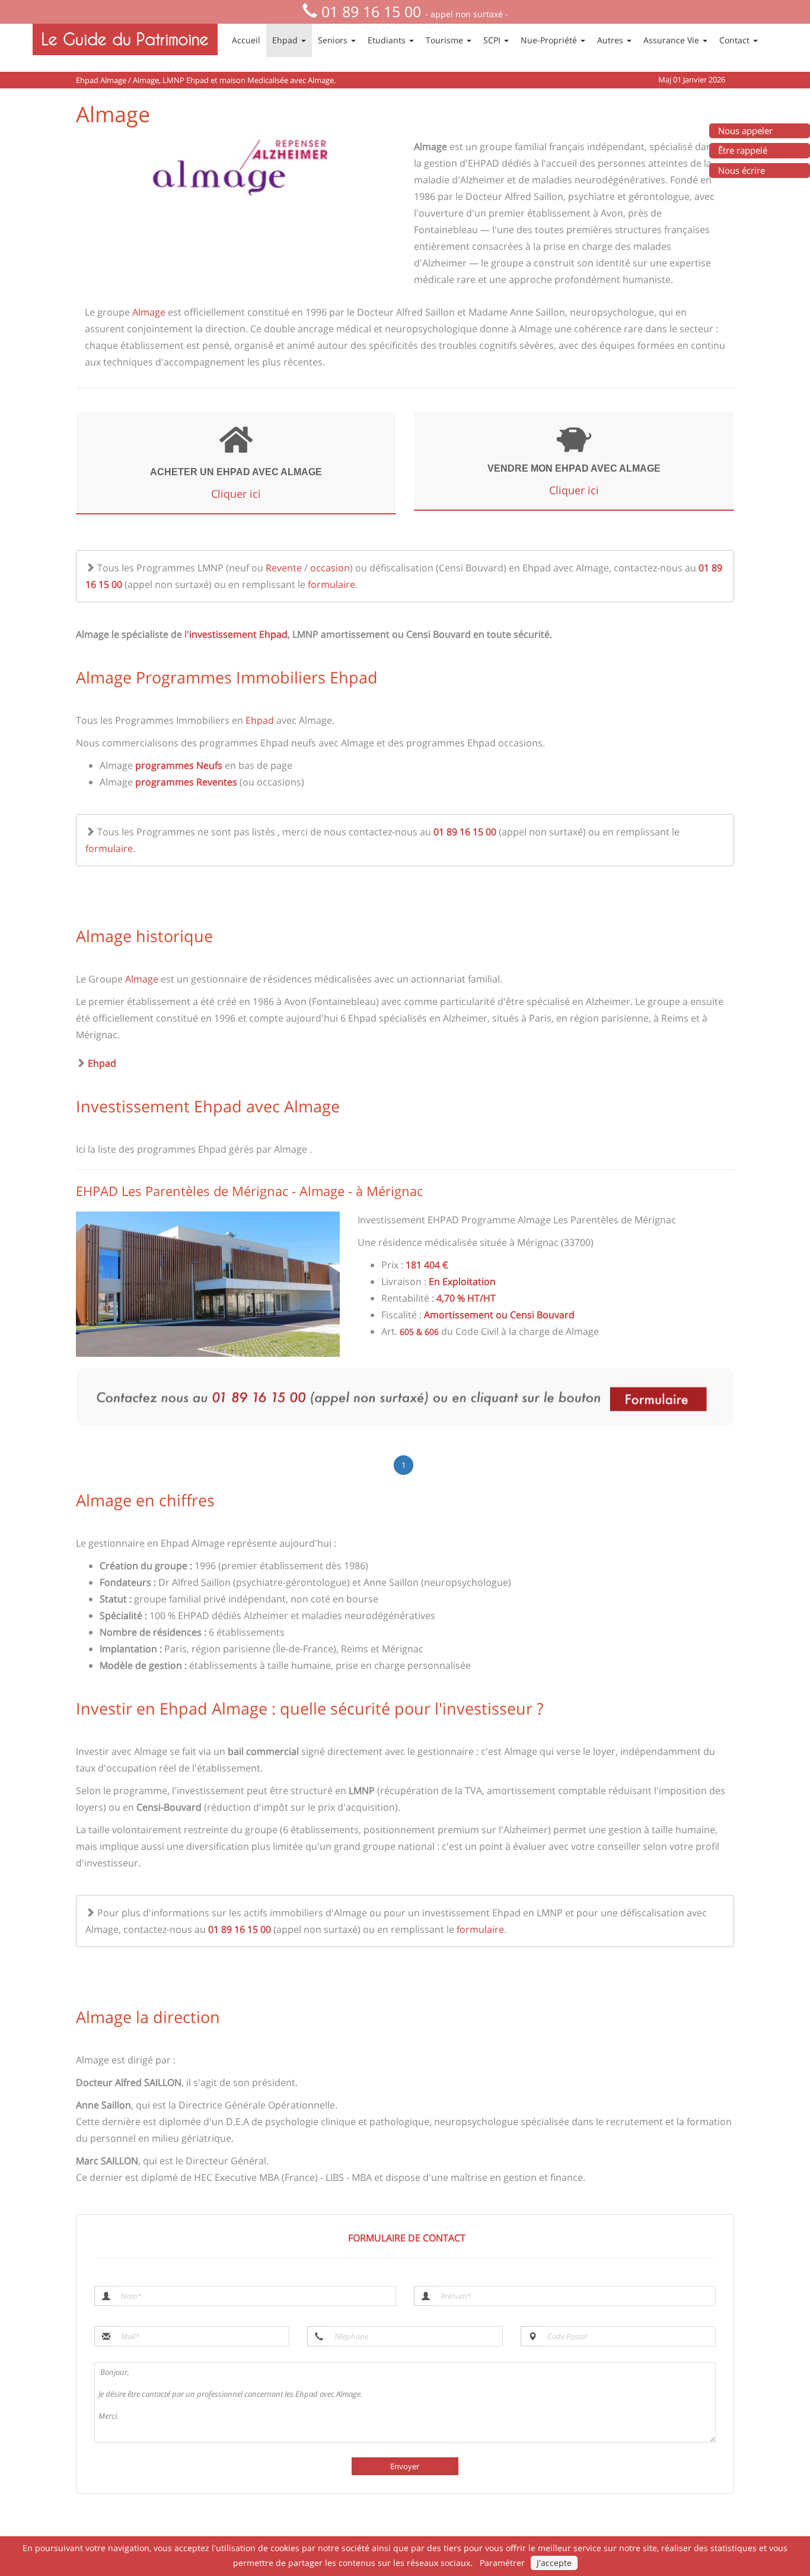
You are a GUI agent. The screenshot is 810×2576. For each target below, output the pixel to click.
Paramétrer (502, 2563)
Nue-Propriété (550, 40)
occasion (330, 568)
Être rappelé (743, 150)
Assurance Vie (672, 40)
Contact (736, 40)
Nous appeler (745, 131)
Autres (611, 40)
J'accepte (554, 2563)
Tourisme (446, 40)
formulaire (331, 584)
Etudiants (388, 40)
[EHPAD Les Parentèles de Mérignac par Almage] (208, 1284)
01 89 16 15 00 (371, 11)
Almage (150, 312)
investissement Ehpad (238, 634)
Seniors (334, 40)
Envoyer (405, 2466)
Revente (284, 568)
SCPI (493, 40)
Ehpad (286, 40)
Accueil (246, 40)
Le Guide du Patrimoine (125, 39)
